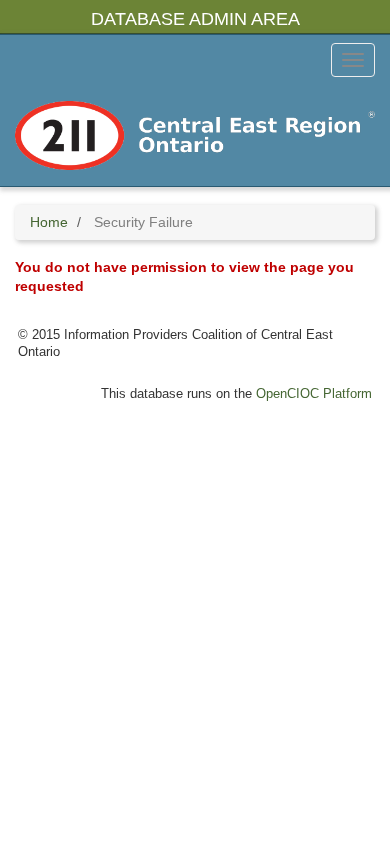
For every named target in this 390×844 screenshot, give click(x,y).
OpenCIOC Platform (314, 394)
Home (49, 222)
